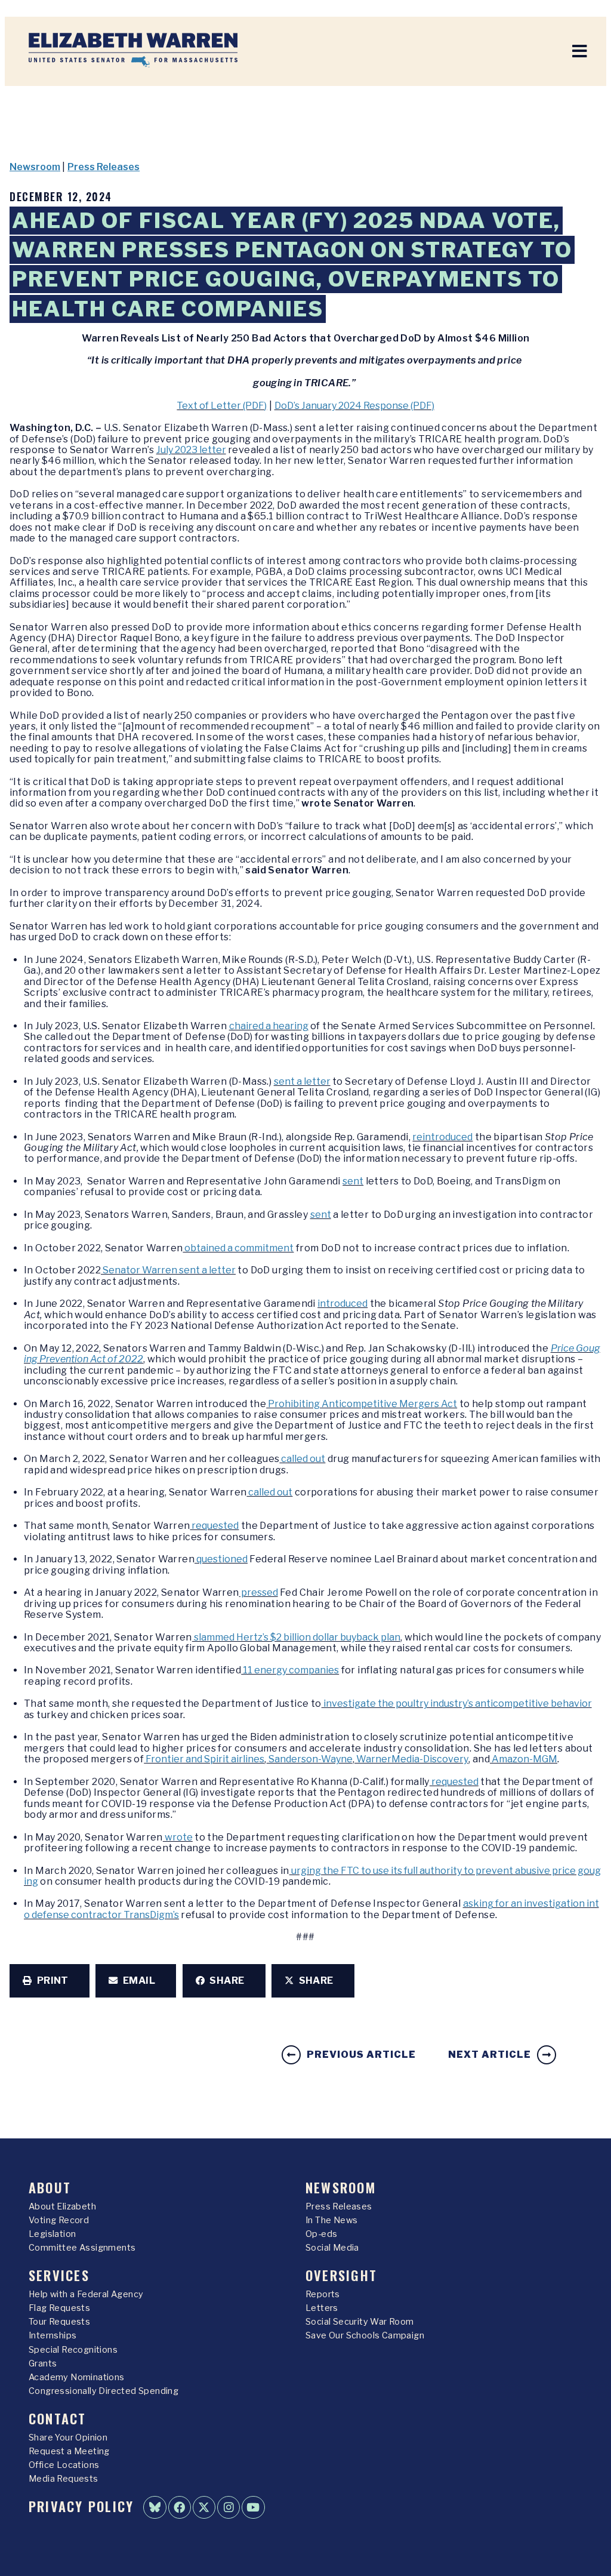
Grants (43, 2363)
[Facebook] (180, 2507)
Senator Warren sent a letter (168, 1270)
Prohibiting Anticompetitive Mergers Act (362, 1404)
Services (59, 2275)
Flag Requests (59, 2308)
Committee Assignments (82, 2248)
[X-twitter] (204, 2507)
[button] (50, 1981)
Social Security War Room (360, 2322)
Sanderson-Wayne (310, 1759)
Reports (323, 2294)
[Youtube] (253, 2507)
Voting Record (59, 2220)
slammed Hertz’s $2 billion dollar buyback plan (296, 1637)
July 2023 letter (191, 450)
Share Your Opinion (68, 2437)
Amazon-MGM (524, 1759)
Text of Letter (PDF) (222, 406)
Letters (322, 2308)
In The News (331, 2220)
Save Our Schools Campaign (365, 2335)
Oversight (341, 2275)
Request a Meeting (69, 2451)
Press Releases (104, 167)
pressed (259, 1592)
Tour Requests (59, 2322)
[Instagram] (229, 2507)
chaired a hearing (269, 1026)
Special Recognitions (73, 2350)
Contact (58, 2418)
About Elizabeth (62, 2206)
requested (214, 1526)
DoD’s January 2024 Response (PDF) (354, 406)
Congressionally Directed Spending (104, 2391)
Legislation (52, 2234)
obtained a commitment (238, 1248)
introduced (342, 1304)
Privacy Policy (81, 2506)
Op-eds (321, 2234)
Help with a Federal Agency (86, 2294)
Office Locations (64, 2465)
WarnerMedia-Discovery (411, 1759)
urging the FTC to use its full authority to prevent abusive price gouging (312, 1876)
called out (302, 1459)
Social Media (332, 2248)
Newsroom (35, 167)
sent (353, 1181)
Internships (53, 2335)
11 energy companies (290, 1670)
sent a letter (302, 1081)
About (50, 2187)
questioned (221, 1559)
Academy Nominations (77, 2377)
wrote (178, 1837)
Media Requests (64, 2479)
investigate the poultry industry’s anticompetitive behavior (457, 1704)
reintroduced (442, 1137)
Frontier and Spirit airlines (204, 1759)
